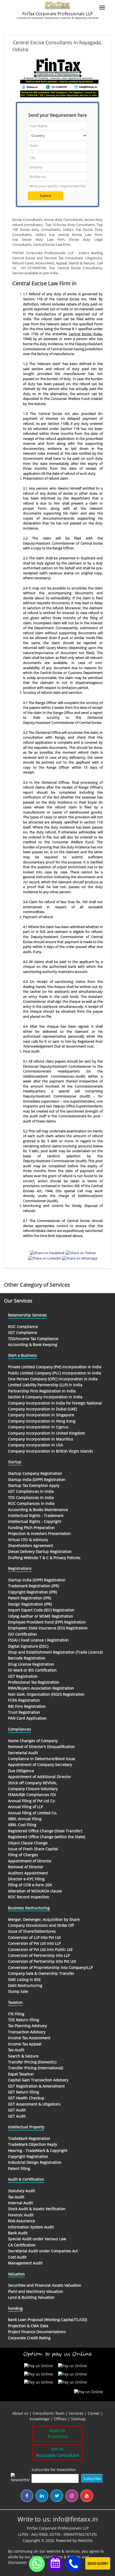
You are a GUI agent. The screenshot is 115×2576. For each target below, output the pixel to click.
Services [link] (76, 2413)
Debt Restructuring (25, 1985)
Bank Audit (18, 2233)
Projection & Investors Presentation (39, 1533)
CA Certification (22, 2245)
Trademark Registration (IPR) (34, 1586)
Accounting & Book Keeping (33, 1344)
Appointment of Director (30, 1861)
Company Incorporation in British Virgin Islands (51, 1451)
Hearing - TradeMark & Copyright (38, 2150)
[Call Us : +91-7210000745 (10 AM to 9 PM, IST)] (73, 2564)
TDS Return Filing (24, 2020)
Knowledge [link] (40, 2419)
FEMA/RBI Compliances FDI (32, 1795)
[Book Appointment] (55, 2563)
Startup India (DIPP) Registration (37, 1479)
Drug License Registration (31, 1664)
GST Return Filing (24, 2092)
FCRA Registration (24, 1700)
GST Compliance (23, 1332)
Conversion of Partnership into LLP (39, 1955)
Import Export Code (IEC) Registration (41, 1610)
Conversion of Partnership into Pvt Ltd (42, 1961)
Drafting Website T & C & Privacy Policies (44, 1558)
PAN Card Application (27, 1718)
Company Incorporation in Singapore (41, 1415)
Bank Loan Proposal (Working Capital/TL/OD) (47, 2320)
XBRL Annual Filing (25, 1819)
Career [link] (94, 2413)
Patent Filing (19, 2168)
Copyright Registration (28, 2156)
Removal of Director (26, 1867)
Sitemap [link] (78, 2419)
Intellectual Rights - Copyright (35, 1521)
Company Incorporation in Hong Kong (42, 1421)
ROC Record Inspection (29, 1897)
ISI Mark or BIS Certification (32, 1670)
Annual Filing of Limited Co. (33, 1813)
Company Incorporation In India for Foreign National (55, 1403)
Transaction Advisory (27, 2032)
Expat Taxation (21, 2074)
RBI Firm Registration (27, 1706)
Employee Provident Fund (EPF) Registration (47, 1622)
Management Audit (25, 2263)
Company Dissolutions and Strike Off (41, 1925)
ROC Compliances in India (31, 1503)
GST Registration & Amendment (36, 2086)
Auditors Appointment (28, 1873)
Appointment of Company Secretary (40, 1765)
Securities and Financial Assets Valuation (45, 2285)
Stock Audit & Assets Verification (37, 2209)
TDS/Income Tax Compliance (33, 1339)
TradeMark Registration (29, 2138)
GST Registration (23, 1676)
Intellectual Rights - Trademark (36, 1515)
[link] (61, 2419)
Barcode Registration (27, 1658)
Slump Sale (18, 1991)
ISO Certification (22, 1634)
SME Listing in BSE (24, 1980)
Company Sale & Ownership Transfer (41, 1973)
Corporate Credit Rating (29, 2338)
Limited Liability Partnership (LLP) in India (45, 1385)
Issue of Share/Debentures (32, 1931)
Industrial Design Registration (35, 2162)
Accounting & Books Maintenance (38, 1510)
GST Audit (17, 2110)
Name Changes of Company (33, 1741)
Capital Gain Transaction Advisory (38, 2080)
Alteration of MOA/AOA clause (35, 1891)
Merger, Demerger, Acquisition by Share (44, 1919)
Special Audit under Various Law (37, 2239)
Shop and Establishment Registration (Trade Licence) (55, 1652)
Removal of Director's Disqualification (41, 1747)
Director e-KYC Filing (26, 1879)
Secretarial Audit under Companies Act (43, 2251)
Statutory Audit (22, 2191)
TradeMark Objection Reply (32, 2144)
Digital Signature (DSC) (28, 1646)
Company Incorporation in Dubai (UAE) (43, 1409)
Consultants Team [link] (49, 2413)
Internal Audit (20, 2203)
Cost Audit (17, 2257)
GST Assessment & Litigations (34, 2104)
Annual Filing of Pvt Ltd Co (31, 1801)
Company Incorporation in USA (36, 1445)
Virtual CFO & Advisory (28, 1540)
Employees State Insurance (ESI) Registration (48, 1628)
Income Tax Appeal (25, 2044)
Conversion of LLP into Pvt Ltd (34, 1937)
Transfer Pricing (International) (36, 2068)
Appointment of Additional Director (40, 1777)
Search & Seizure (23, 2056)
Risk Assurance (22, 2221)
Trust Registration (24, 1712)
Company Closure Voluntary (33, 1789)
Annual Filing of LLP (26, 1807)
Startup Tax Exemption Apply (34, 1485)
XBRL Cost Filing (22, 1825)
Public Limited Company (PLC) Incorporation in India (55, 1373)
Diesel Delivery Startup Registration (40, 1551)
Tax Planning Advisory (27, 2026)
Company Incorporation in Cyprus (38, 1427)
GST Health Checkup (26, 2098)
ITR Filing (16, 2014)
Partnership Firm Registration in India (42, 1391)
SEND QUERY (98, 2563)
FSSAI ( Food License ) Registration (38, 1640)
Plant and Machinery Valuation (36, 2291)
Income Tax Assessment (29, 2038)
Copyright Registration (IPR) (32, 1592)
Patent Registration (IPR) (30, 1598)
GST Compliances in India (31, 1491)
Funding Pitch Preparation (31, 1528)
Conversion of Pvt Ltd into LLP (34, 1943)
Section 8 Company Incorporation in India (45, 1397)
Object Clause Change (28, 1843)
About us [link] (20, 2413)
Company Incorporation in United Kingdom (47, 1433)
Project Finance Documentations (37, 2332)
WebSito (85, 2540)
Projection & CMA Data (28, 2326)
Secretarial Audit (23, 1753)
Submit (46, 196)
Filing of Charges (23, 1855)
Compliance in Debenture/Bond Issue (42, 1759)
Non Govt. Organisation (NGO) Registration (46, 1694)
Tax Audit (16, 2050)
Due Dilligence (21, 1771)
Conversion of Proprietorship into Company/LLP (50, 1967)
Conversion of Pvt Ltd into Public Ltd (40, 1949)
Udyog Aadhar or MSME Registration (41, 1616)
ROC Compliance (23, 1327)
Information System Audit (31, 2227)
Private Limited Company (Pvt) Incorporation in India (55, 1367)
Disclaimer (18, 2562)
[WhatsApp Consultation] (37, 2564)
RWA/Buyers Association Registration (41, 1688)
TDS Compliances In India (31, 1497)
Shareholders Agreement (30, 1546)
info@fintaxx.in (75, 2519)
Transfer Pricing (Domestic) (32, 2062)
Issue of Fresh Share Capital (33, 1849)
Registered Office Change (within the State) (47, 1837)
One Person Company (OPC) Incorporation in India (53, 1379)
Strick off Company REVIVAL (32, 1783)
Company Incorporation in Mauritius (41, 1439)
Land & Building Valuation (31, 2297)
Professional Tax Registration (34, 1682)
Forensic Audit (21, 2215)
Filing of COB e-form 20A (30, 1885)
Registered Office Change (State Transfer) (45, 1831)
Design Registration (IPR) (30, 1604)
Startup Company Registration (35, 1473)
